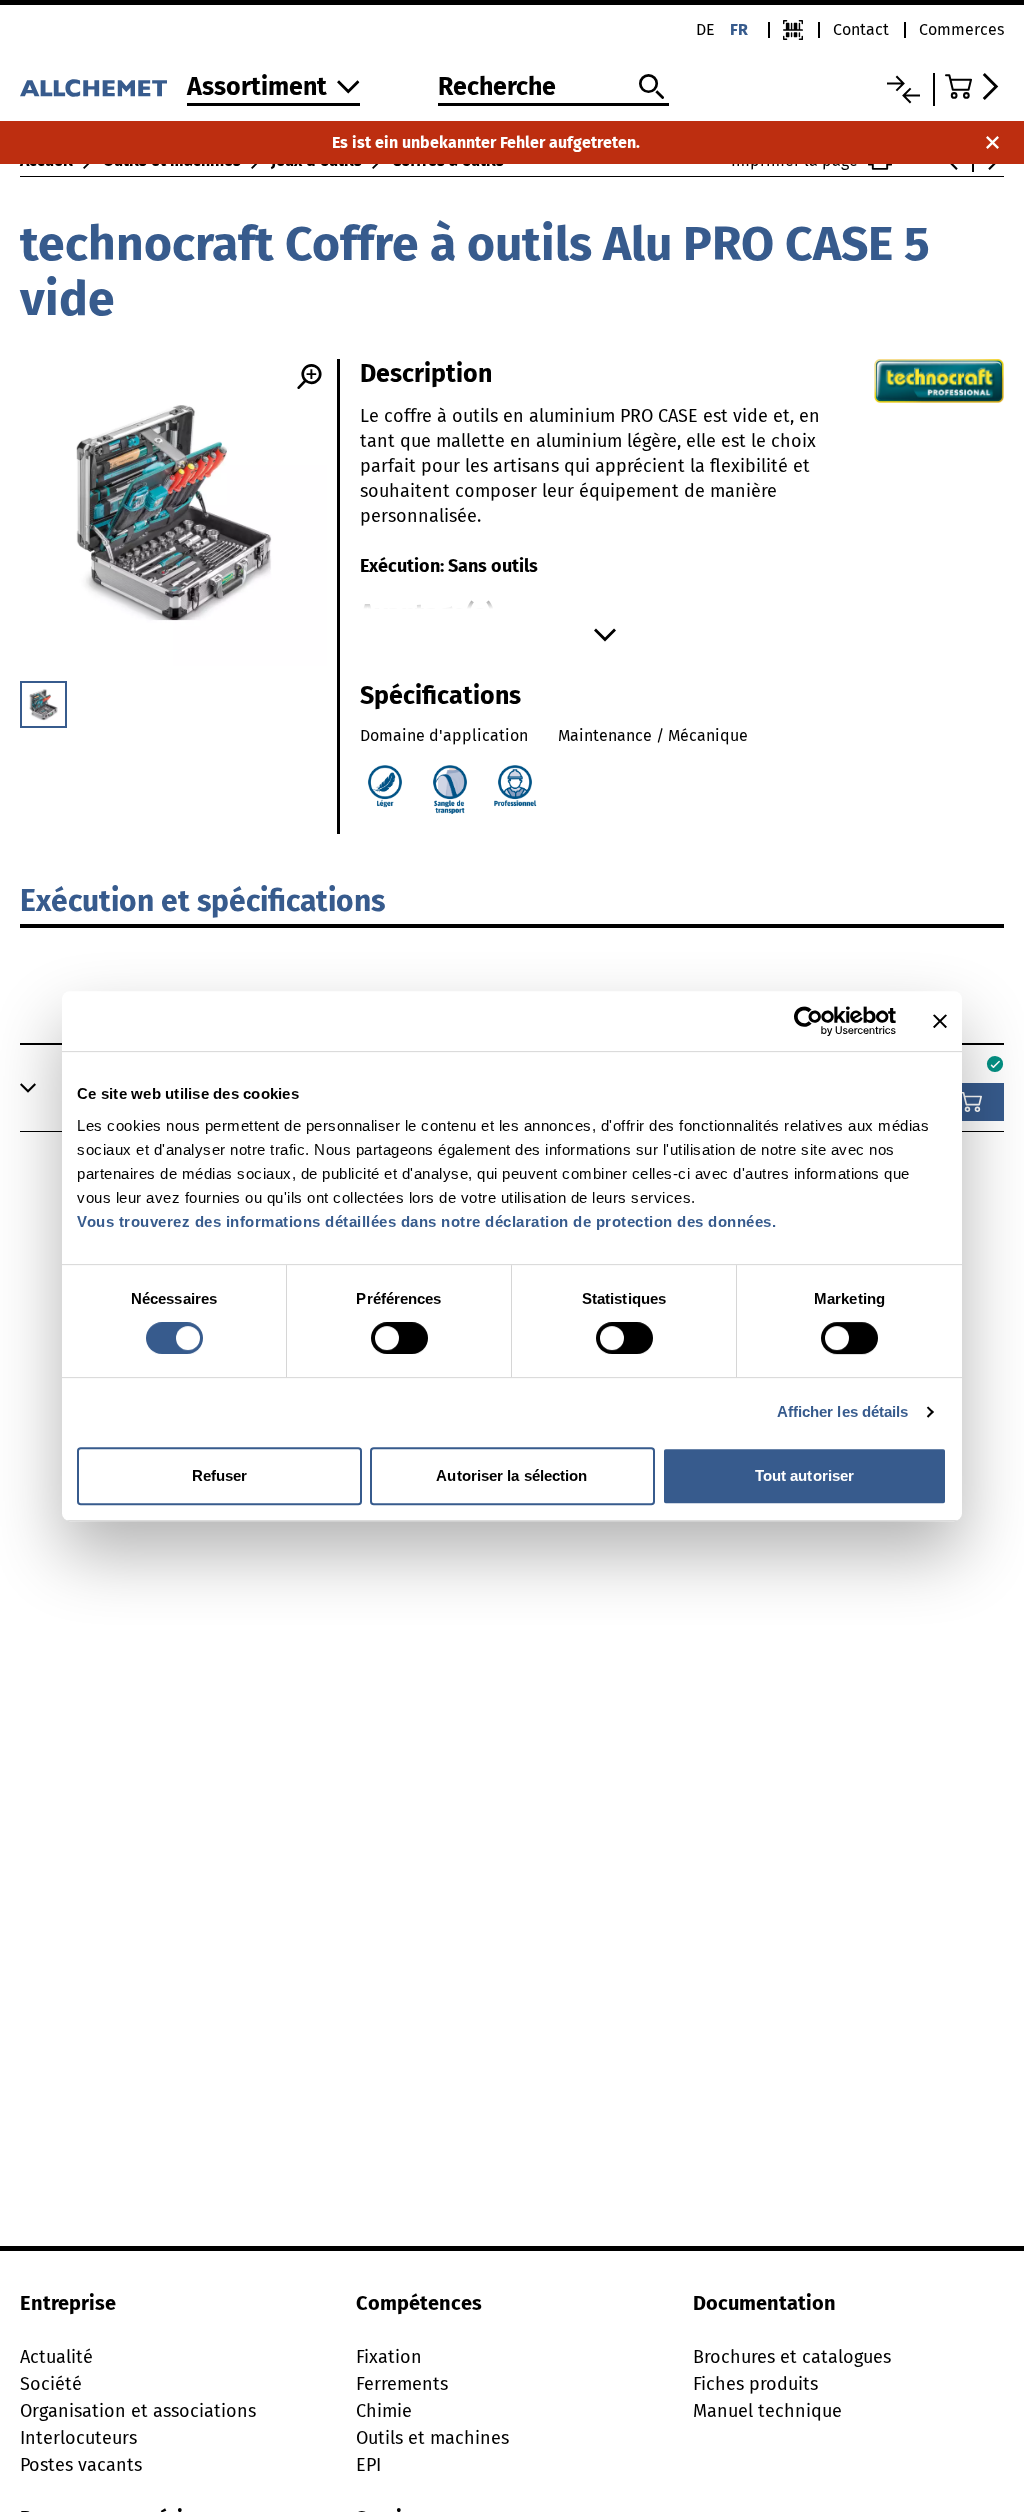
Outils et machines (432, 2438)
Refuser (220, 1475)
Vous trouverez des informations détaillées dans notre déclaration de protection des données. (426, 1221)
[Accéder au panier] (974, 86)
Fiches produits (755, 2384)
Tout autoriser (804, 1475)
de (705, 29)
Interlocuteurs (78, 2438)
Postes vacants (81, 2465)
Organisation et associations (138, 2411)
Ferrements (402, 2384)
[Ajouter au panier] (971, 1102)
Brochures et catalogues (792, 2357)
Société (51, 2384)
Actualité (56, 2357)
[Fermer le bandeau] (940, 1021)
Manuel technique (767, 2411)
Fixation (389, 2357)
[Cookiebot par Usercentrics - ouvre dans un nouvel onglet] (808, 1021)
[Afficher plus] (604, 635)
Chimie (384, 2411)
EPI (368, 2465)
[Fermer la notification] (992, 142)
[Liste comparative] (903, 89)
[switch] (399, 1338)
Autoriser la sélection (511, 1475)
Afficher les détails (843, 1411)
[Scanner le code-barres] (793, 30)
